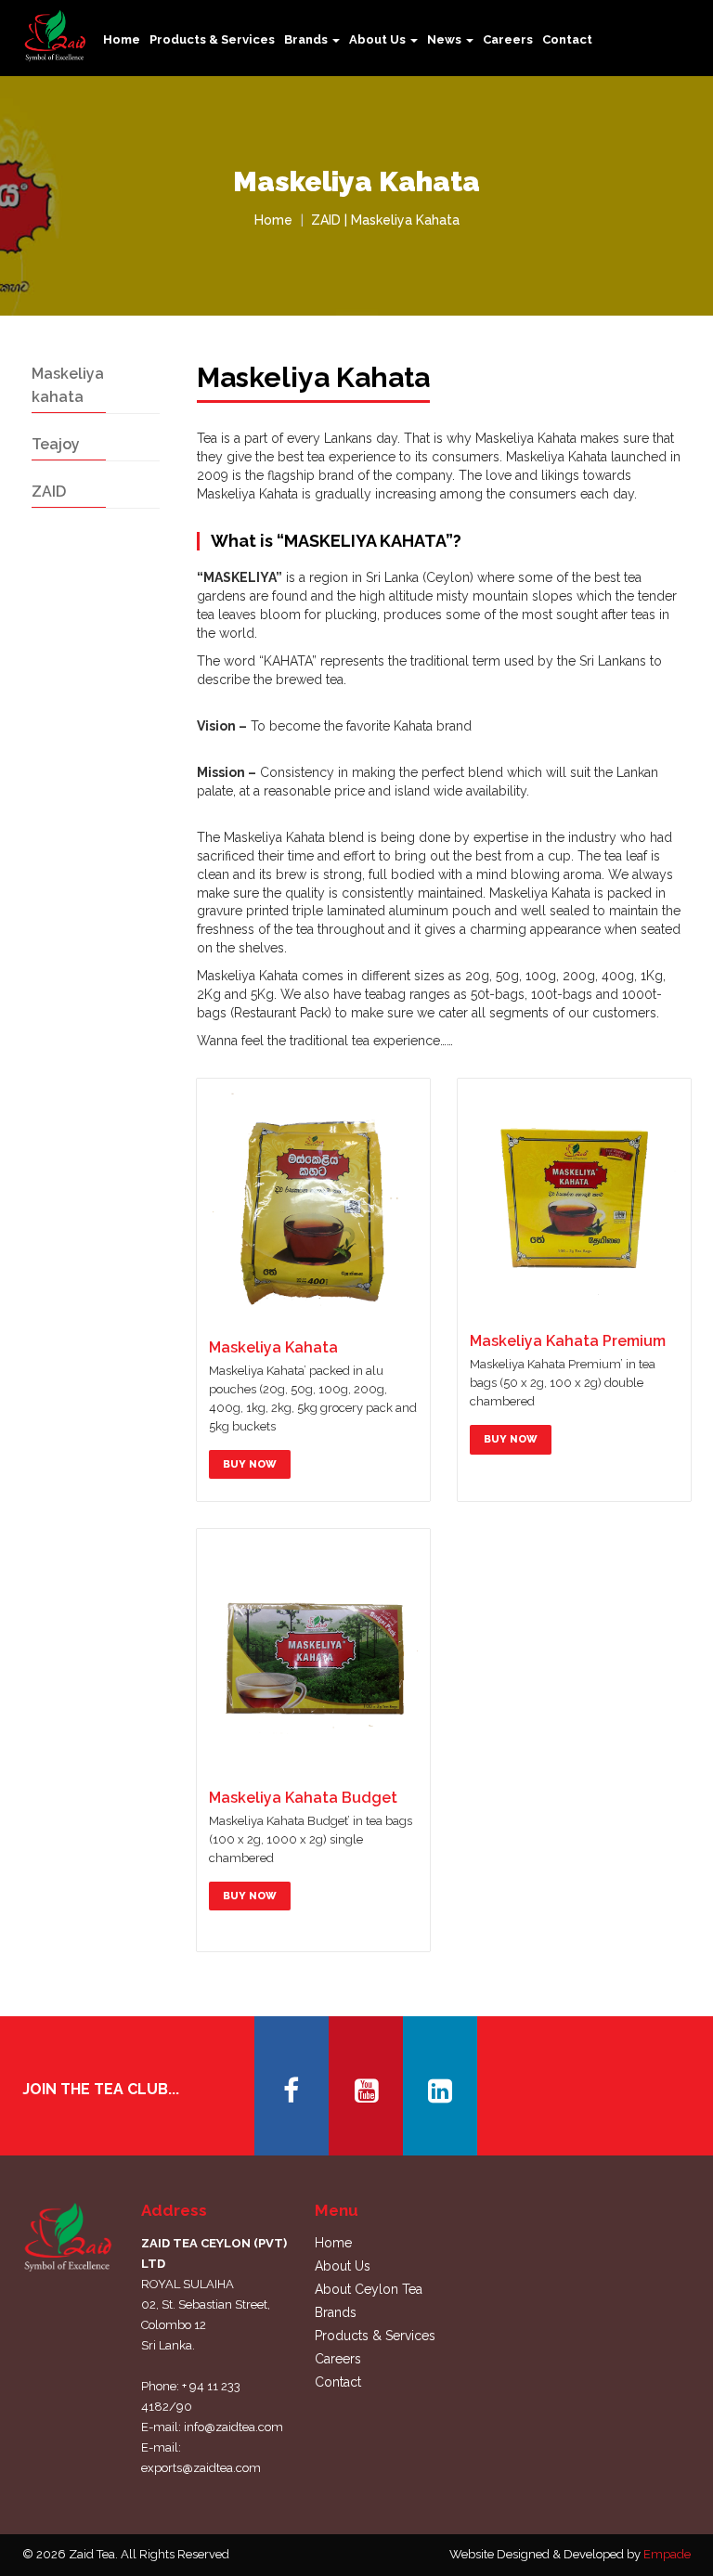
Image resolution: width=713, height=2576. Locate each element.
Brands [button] (307, 39)
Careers (508, 39)
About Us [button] (379, 39)
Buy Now (250, 1464)
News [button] (446, 39)
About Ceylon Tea (369, 2289)
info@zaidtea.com (233, 2427)
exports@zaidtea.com (201, 2468)
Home (122, 39)
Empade (667, 2554)
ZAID (49, 492)
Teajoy (56, 444)
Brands (336, 2312)
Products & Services (212, 39)
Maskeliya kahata (68, 385)
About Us (343, 2266)
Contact (567, 39)
